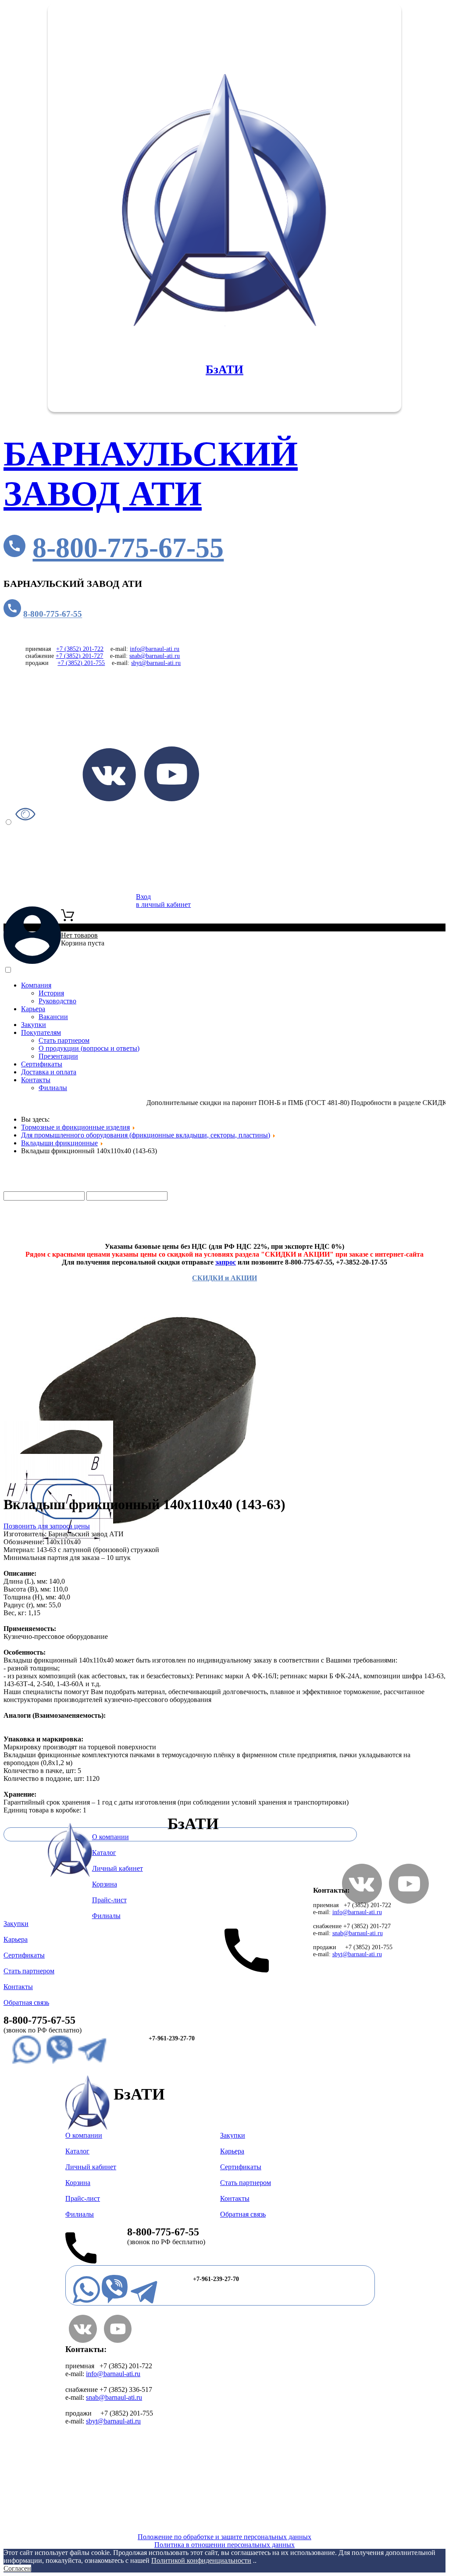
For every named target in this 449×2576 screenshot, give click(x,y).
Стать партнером (64, 1040)
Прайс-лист (49, 1231)
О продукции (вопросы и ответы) (89, 1048)
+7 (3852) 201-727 (79, 656)
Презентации (58, 1056)
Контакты (36, 1080)
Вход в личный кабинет (163, 901)
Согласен (17, 2568)
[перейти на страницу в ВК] (109, 799)
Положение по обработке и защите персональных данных (224, 2537)
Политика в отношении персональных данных (224, 2545)
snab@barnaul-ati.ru (155, 656)
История (51, 993)
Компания (36, 985)
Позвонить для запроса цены (47, 1526)
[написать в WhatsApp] (27, 2063)
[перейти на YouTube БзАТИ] (172, 799)
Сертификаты (42, 1064)
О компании (110, 1837)
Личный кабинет (118, 1868)
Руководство (57, 1001)
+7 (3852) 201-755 (81, 663)
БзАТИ (224, 370)
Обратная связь (26, 2002)
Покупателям (41, 1032)
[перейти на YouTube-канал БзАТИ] (409, 1901)
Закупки (34, 1025)
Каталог (53, 1187)
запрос (226, 1262)
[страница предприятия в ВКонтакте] (362, 1901)
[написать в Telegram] (92, 2063)
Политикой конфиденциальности (201, 2560)
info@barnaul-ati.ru (155, 649)
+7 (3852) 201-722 (80, 649)
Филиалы (53, 1088)
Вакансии (53, 1017)
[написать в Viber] (59, 2063)
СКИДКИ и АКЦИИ (224, 1278)
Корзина (105, 1884)
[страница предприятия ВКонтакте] (83, 2340)
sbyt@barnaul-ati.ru (156, 663)
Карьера (33, 1009)
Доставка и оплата (49, 1072)
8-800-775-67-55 (128, 548)
